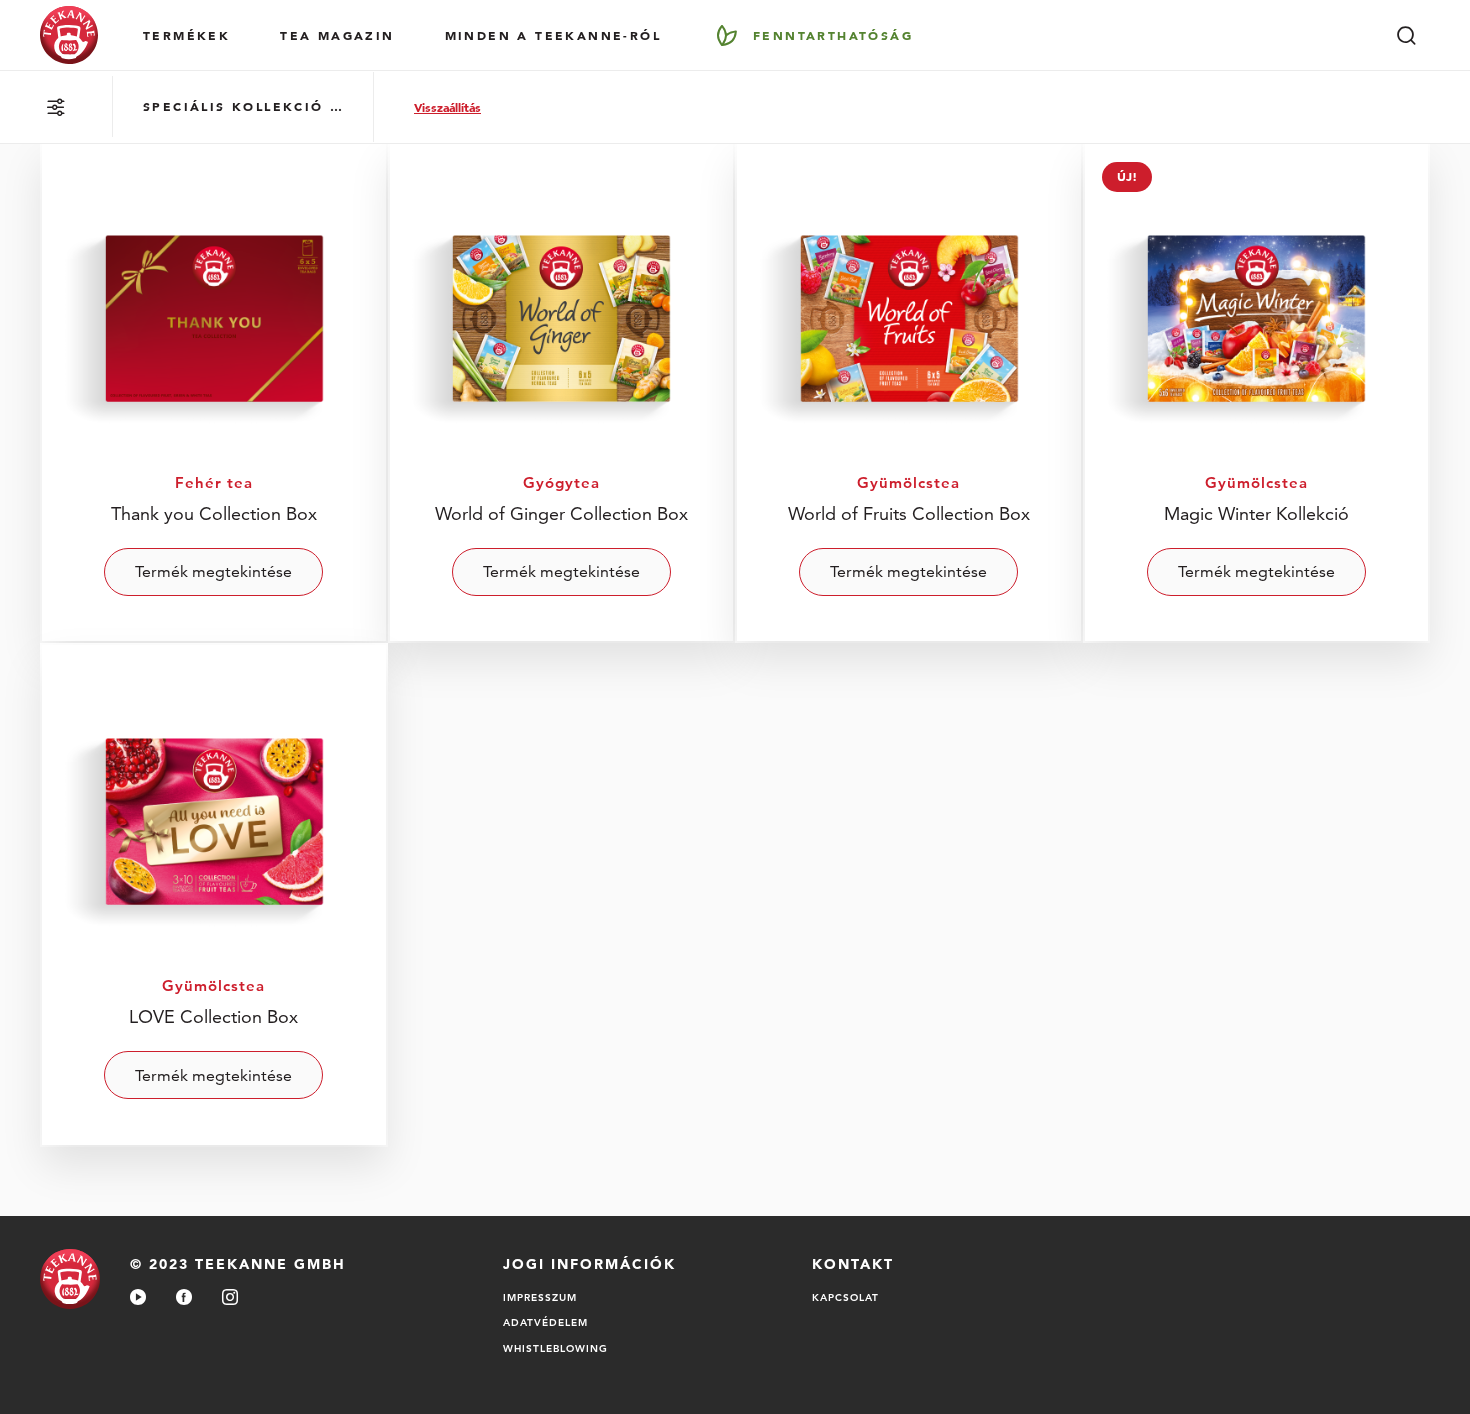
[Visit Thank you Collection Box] (214, 391)
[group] (243, 106)
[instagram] (230, 1298)
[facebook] (184, 1298)
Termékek (186, 35)
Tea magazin (337, 35)
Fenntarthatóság (833, 35)
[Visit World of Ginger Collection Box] (562, 391)
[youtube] (138, 1298)
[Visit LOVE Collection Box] (214, 894)
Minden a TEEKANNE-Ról (553, 35)
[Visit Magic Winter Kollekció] (1257, 391)
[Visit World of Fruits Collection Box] (909, 391)
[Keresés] (1406, 35)
